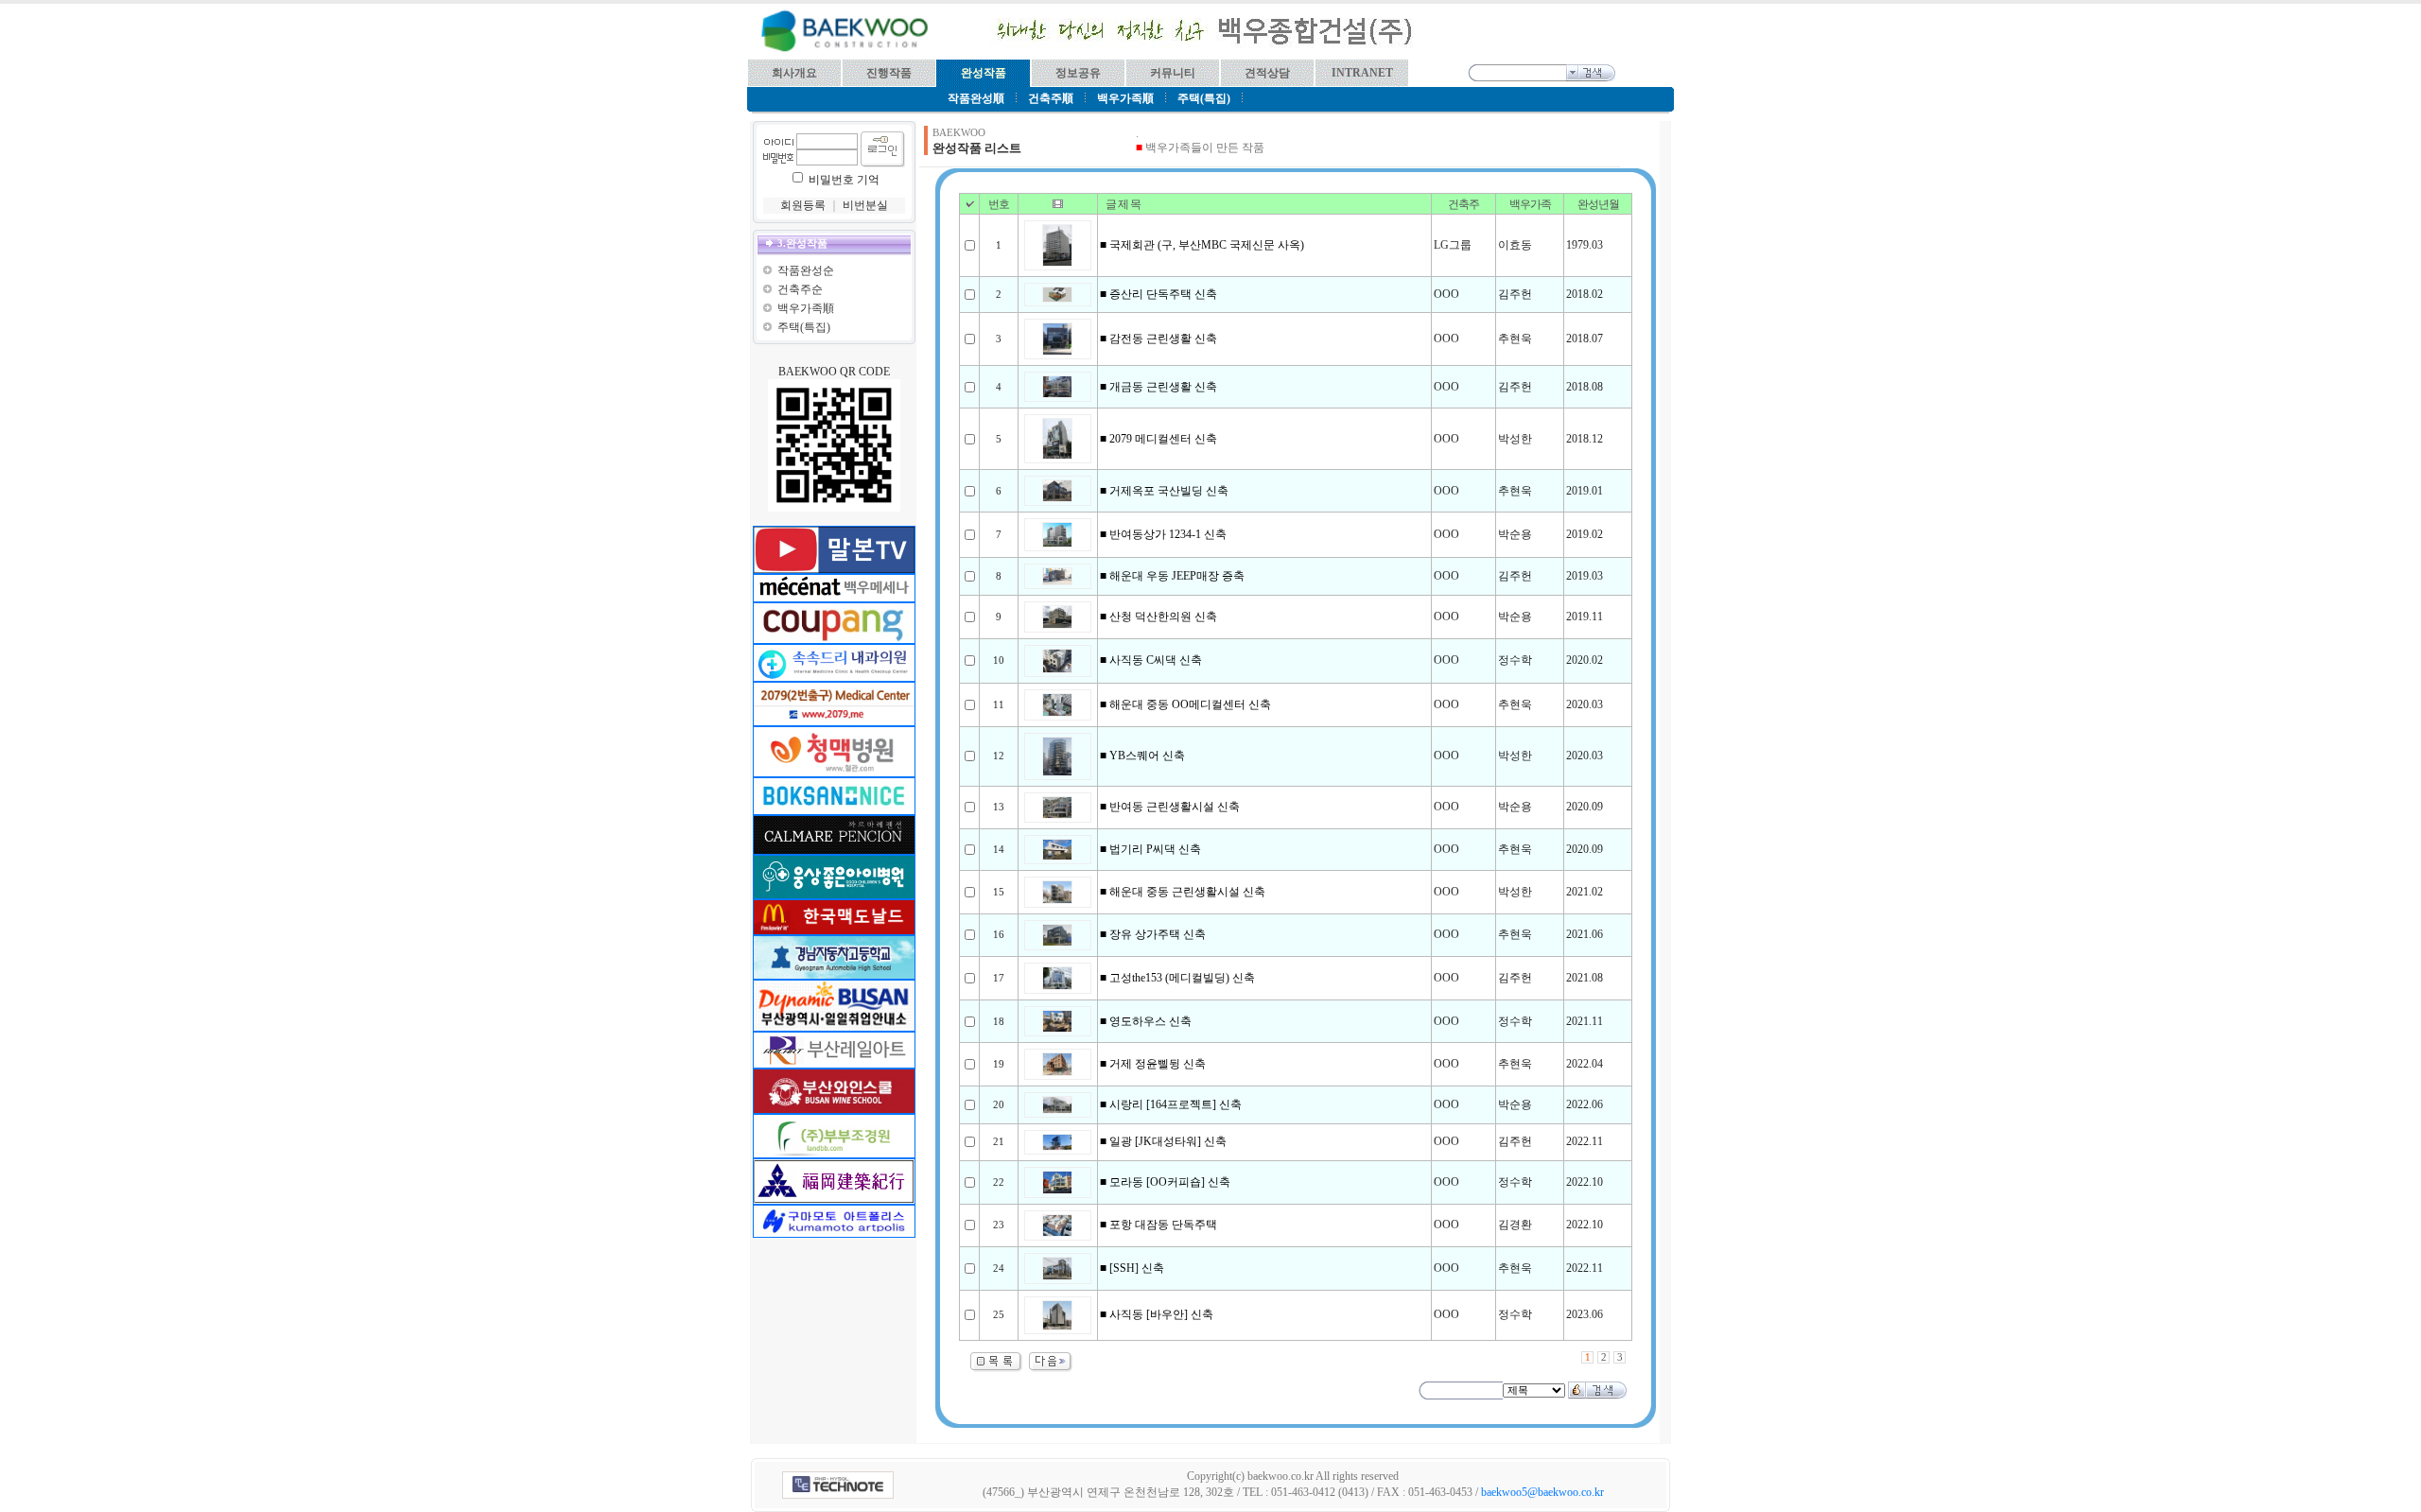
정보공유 (1078, 73)
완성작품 (984, 73)
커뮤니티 (1173, 73)
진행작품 (889, 73)
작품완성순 (806, 270)
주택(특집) (804, 327)
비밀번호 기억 (844, 180)
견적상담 (1267, 73)
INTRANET (1362, 73)
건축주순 (800, 289)
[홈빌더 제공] (838, 1485)
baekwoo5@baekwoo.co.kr (1542, 1492)
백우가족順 (806, 308)
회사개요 (794, 73)
